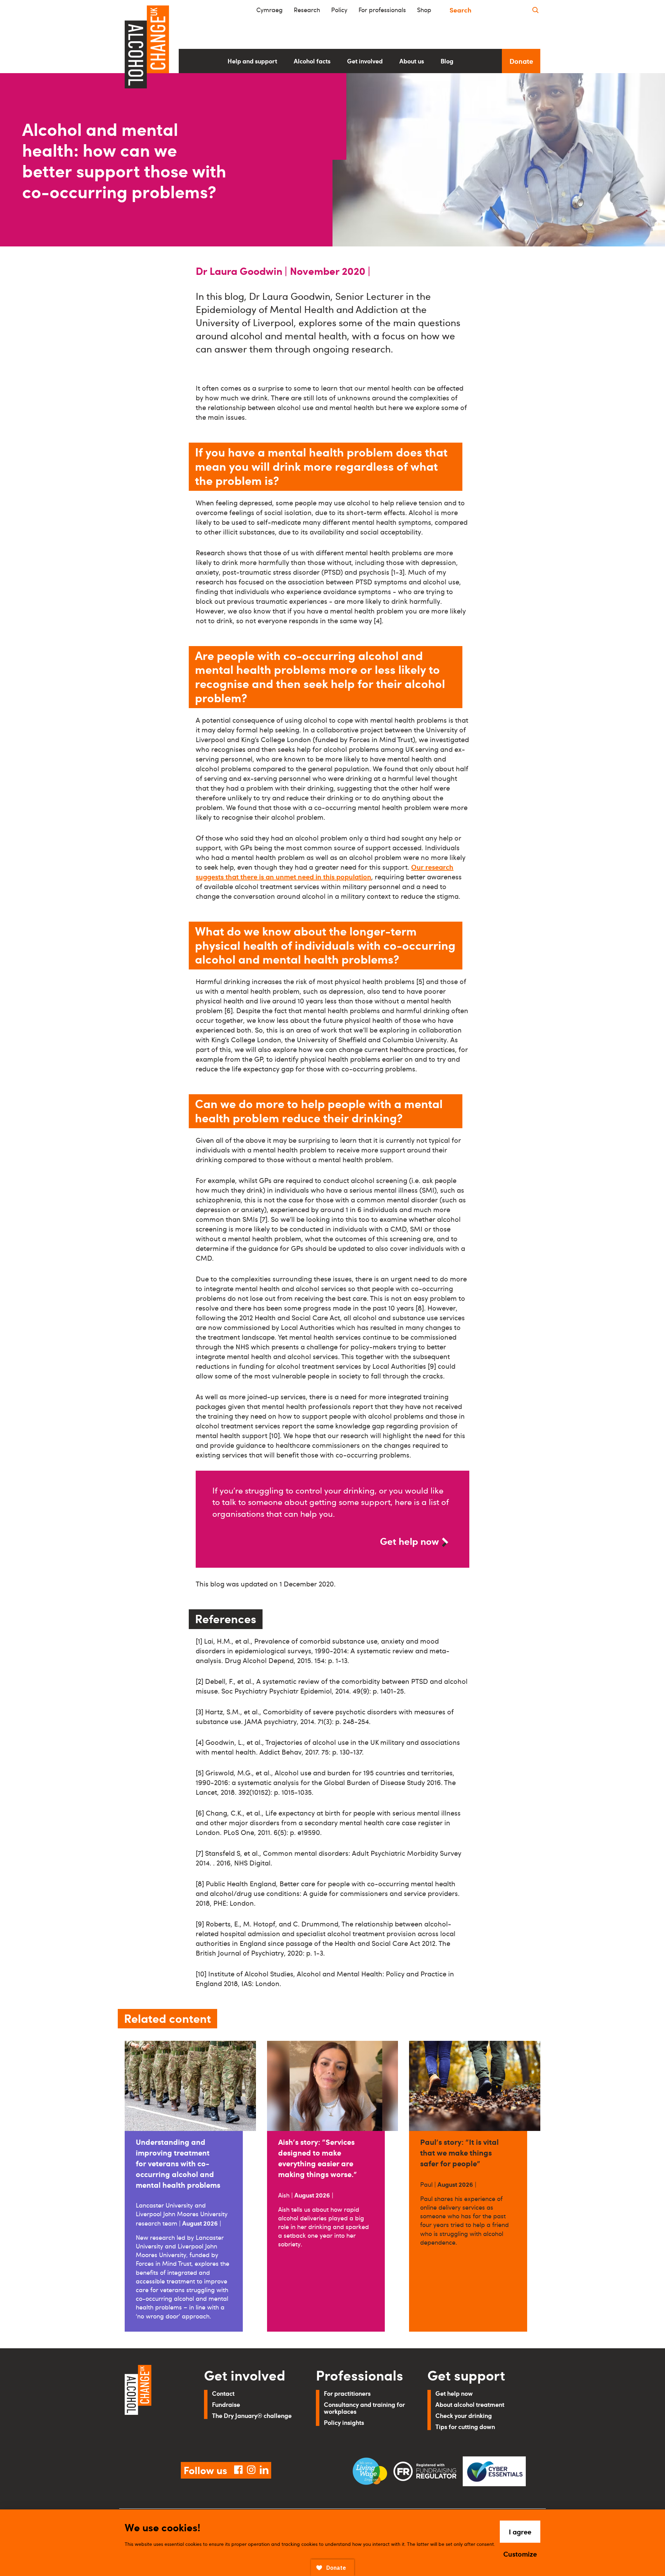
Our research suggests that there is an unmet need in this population (325, 872)
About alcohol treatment (470, 2404)
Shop (424, 10)
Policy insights (344, 2422)
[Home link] (155, 2405)
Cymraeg (269, 10)
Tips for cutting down (465, 2426)
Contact (223, 2393)
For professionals (382, 10)
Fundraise (226, 2404)
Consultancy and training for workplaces (364, 2408)
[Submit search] (535, 10)
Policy (339, 10)
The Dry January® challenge (252, 2415)
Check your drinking (464, 2415)
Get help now (409, 1541)
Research (307, 10)
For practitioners (347, 2393)
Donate (521, 61)
